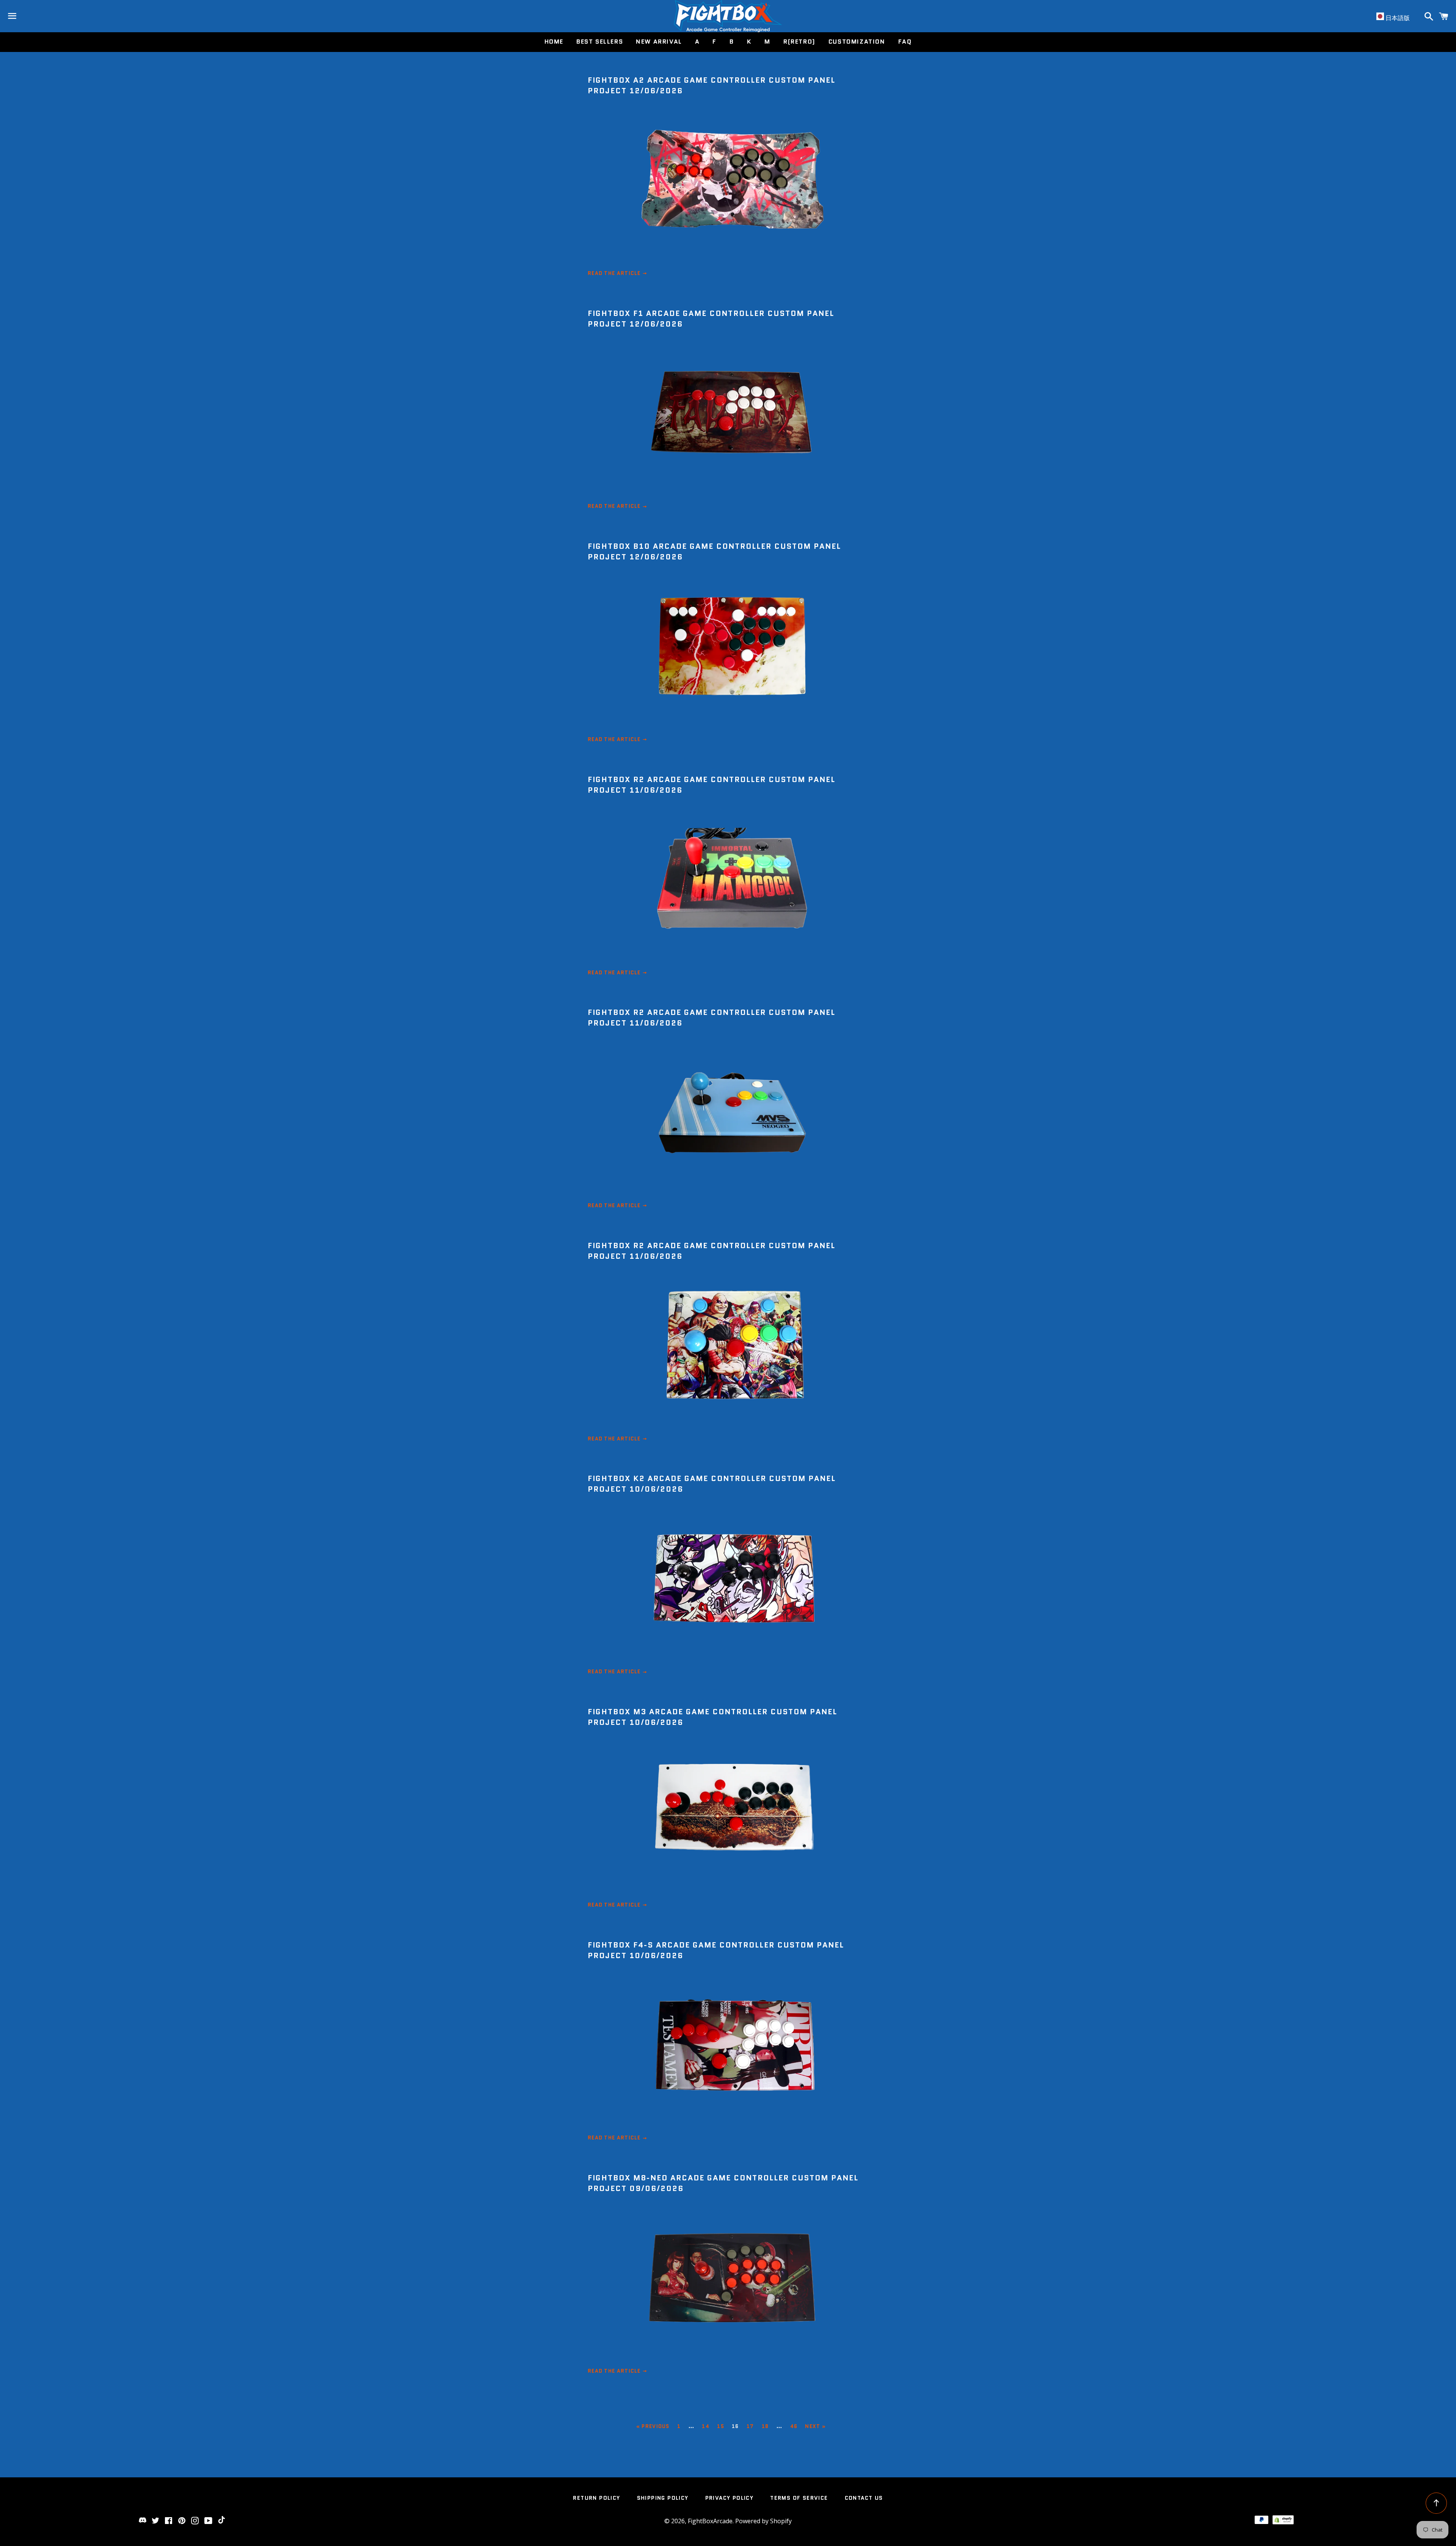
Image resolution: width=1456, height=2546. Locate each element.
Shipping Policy (663, 2498)
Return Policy (596, 2498)
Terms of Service (799, 2498)
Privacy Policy (730, 2498)
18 (765, 2426)
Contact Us (864, 2498)
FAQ (905, 42)
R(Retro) (799, 42)
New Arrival (659, 42)
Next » (815, 2426)
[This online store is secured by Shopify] (1283, 2522)
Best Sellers (600, 42)
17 (750, 2426)
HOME (554, 42)
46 (794, 2426)
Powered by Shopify (763, 2521)
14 (706, 2426)
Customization (857, 42)
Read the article (615, 273)
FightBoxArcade (710, 2521)
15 (721, 2426)
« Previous (653, 2426)
